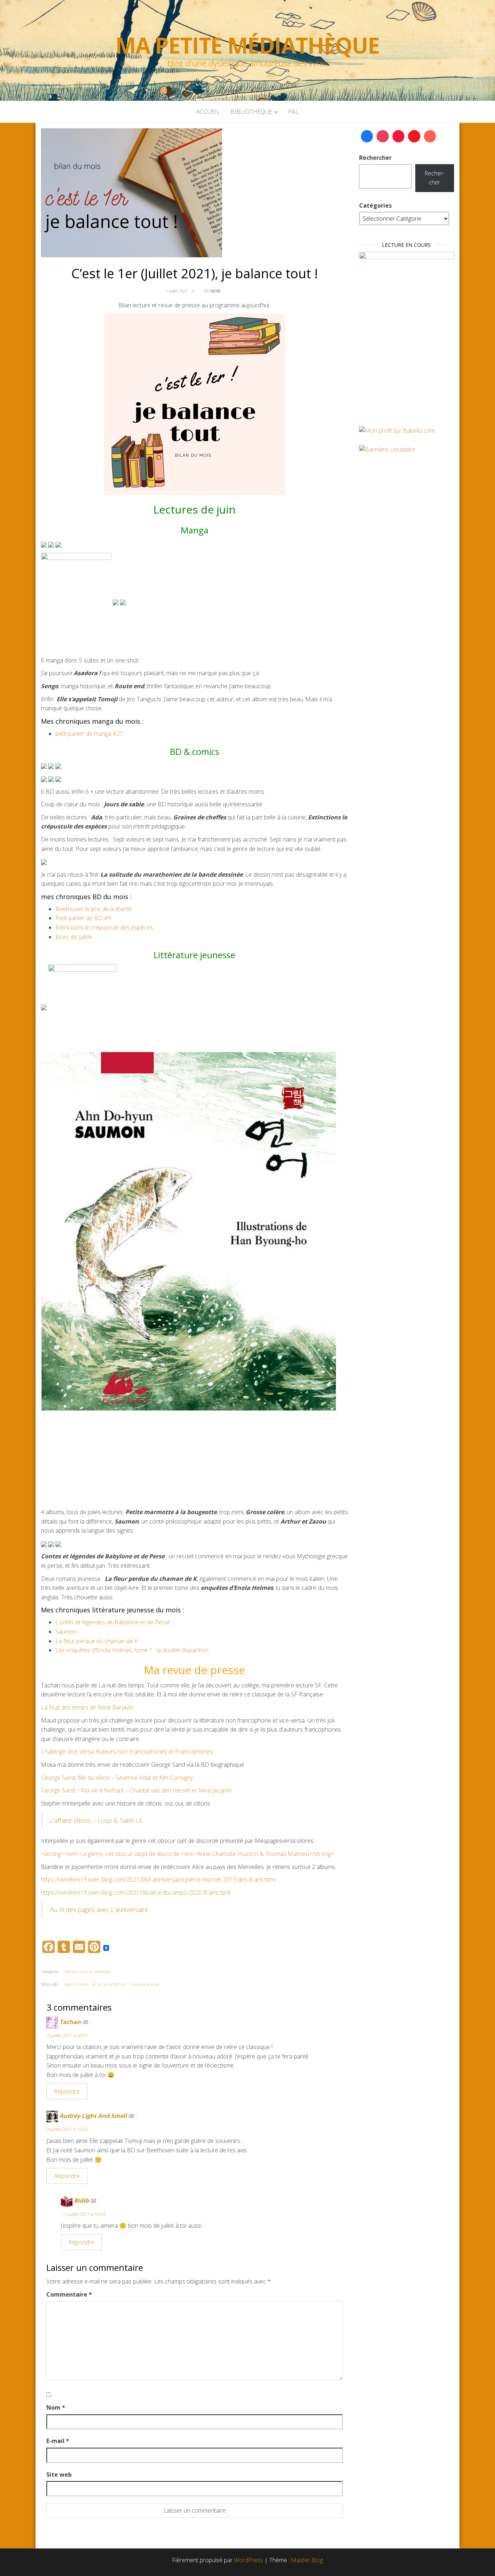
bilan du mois (76, 1984)
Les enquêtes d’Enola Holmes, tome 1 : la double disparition (132, 1650)
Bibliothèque (252, 112)
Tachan (70, 2022)
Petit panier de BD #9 (83, 918)
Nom (56, 2407)
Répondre (67, 2091)
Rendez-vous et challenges (88, 1971)
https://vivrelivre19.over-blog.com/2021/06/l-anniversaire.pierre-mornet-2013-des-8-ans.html (158, 1879)
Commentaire (69, 2294)
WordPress (249, 2560)
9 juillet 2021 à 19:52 (67, 2129)
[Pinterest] (399, 136)
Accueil (208, 112)
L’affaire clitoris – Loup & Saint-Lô (96, 1820)
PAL (293, 112)
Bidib (215, 291)
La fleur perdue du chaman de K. (97, 1641)
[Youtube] (414, 136)
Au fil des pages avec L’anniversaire (99, 1910)
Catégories (375, 205)
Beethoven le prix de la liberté (93, 909)
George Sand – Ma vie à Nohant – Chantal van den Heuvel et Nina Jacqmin (136, 1790)
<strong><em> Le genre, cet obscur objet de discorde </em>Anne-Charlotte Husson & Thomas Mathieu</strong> (188, 1854)
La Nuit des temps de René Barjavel (87, 1707)
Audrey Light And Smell (93, 2116)
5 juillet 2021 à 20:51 (67, 2035)
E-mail (58, 2441)
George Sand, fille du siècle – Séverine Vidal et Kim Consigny (117, 1778)
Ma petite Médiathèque (247, 45)
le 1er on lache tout (109, 1984)
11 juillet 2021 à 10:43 (83, 2214)
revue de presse (144, 1984)
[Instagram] (383, 136)
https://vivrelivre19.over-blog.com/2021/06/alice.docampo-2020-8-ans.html (136, 1892)
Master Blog (307, 2560)
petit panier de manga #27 (89, 734)
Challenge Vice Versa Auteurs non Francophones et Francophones (127, 1752)
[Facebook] (367, 136)
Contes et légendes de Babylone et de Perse (113, 1622)
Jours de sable (74, 937)
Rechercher (375, 158)
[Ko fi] (430, 136)
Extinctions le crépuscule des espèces (104, 927)
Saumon (66, 1632)
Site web (59, 2475)
